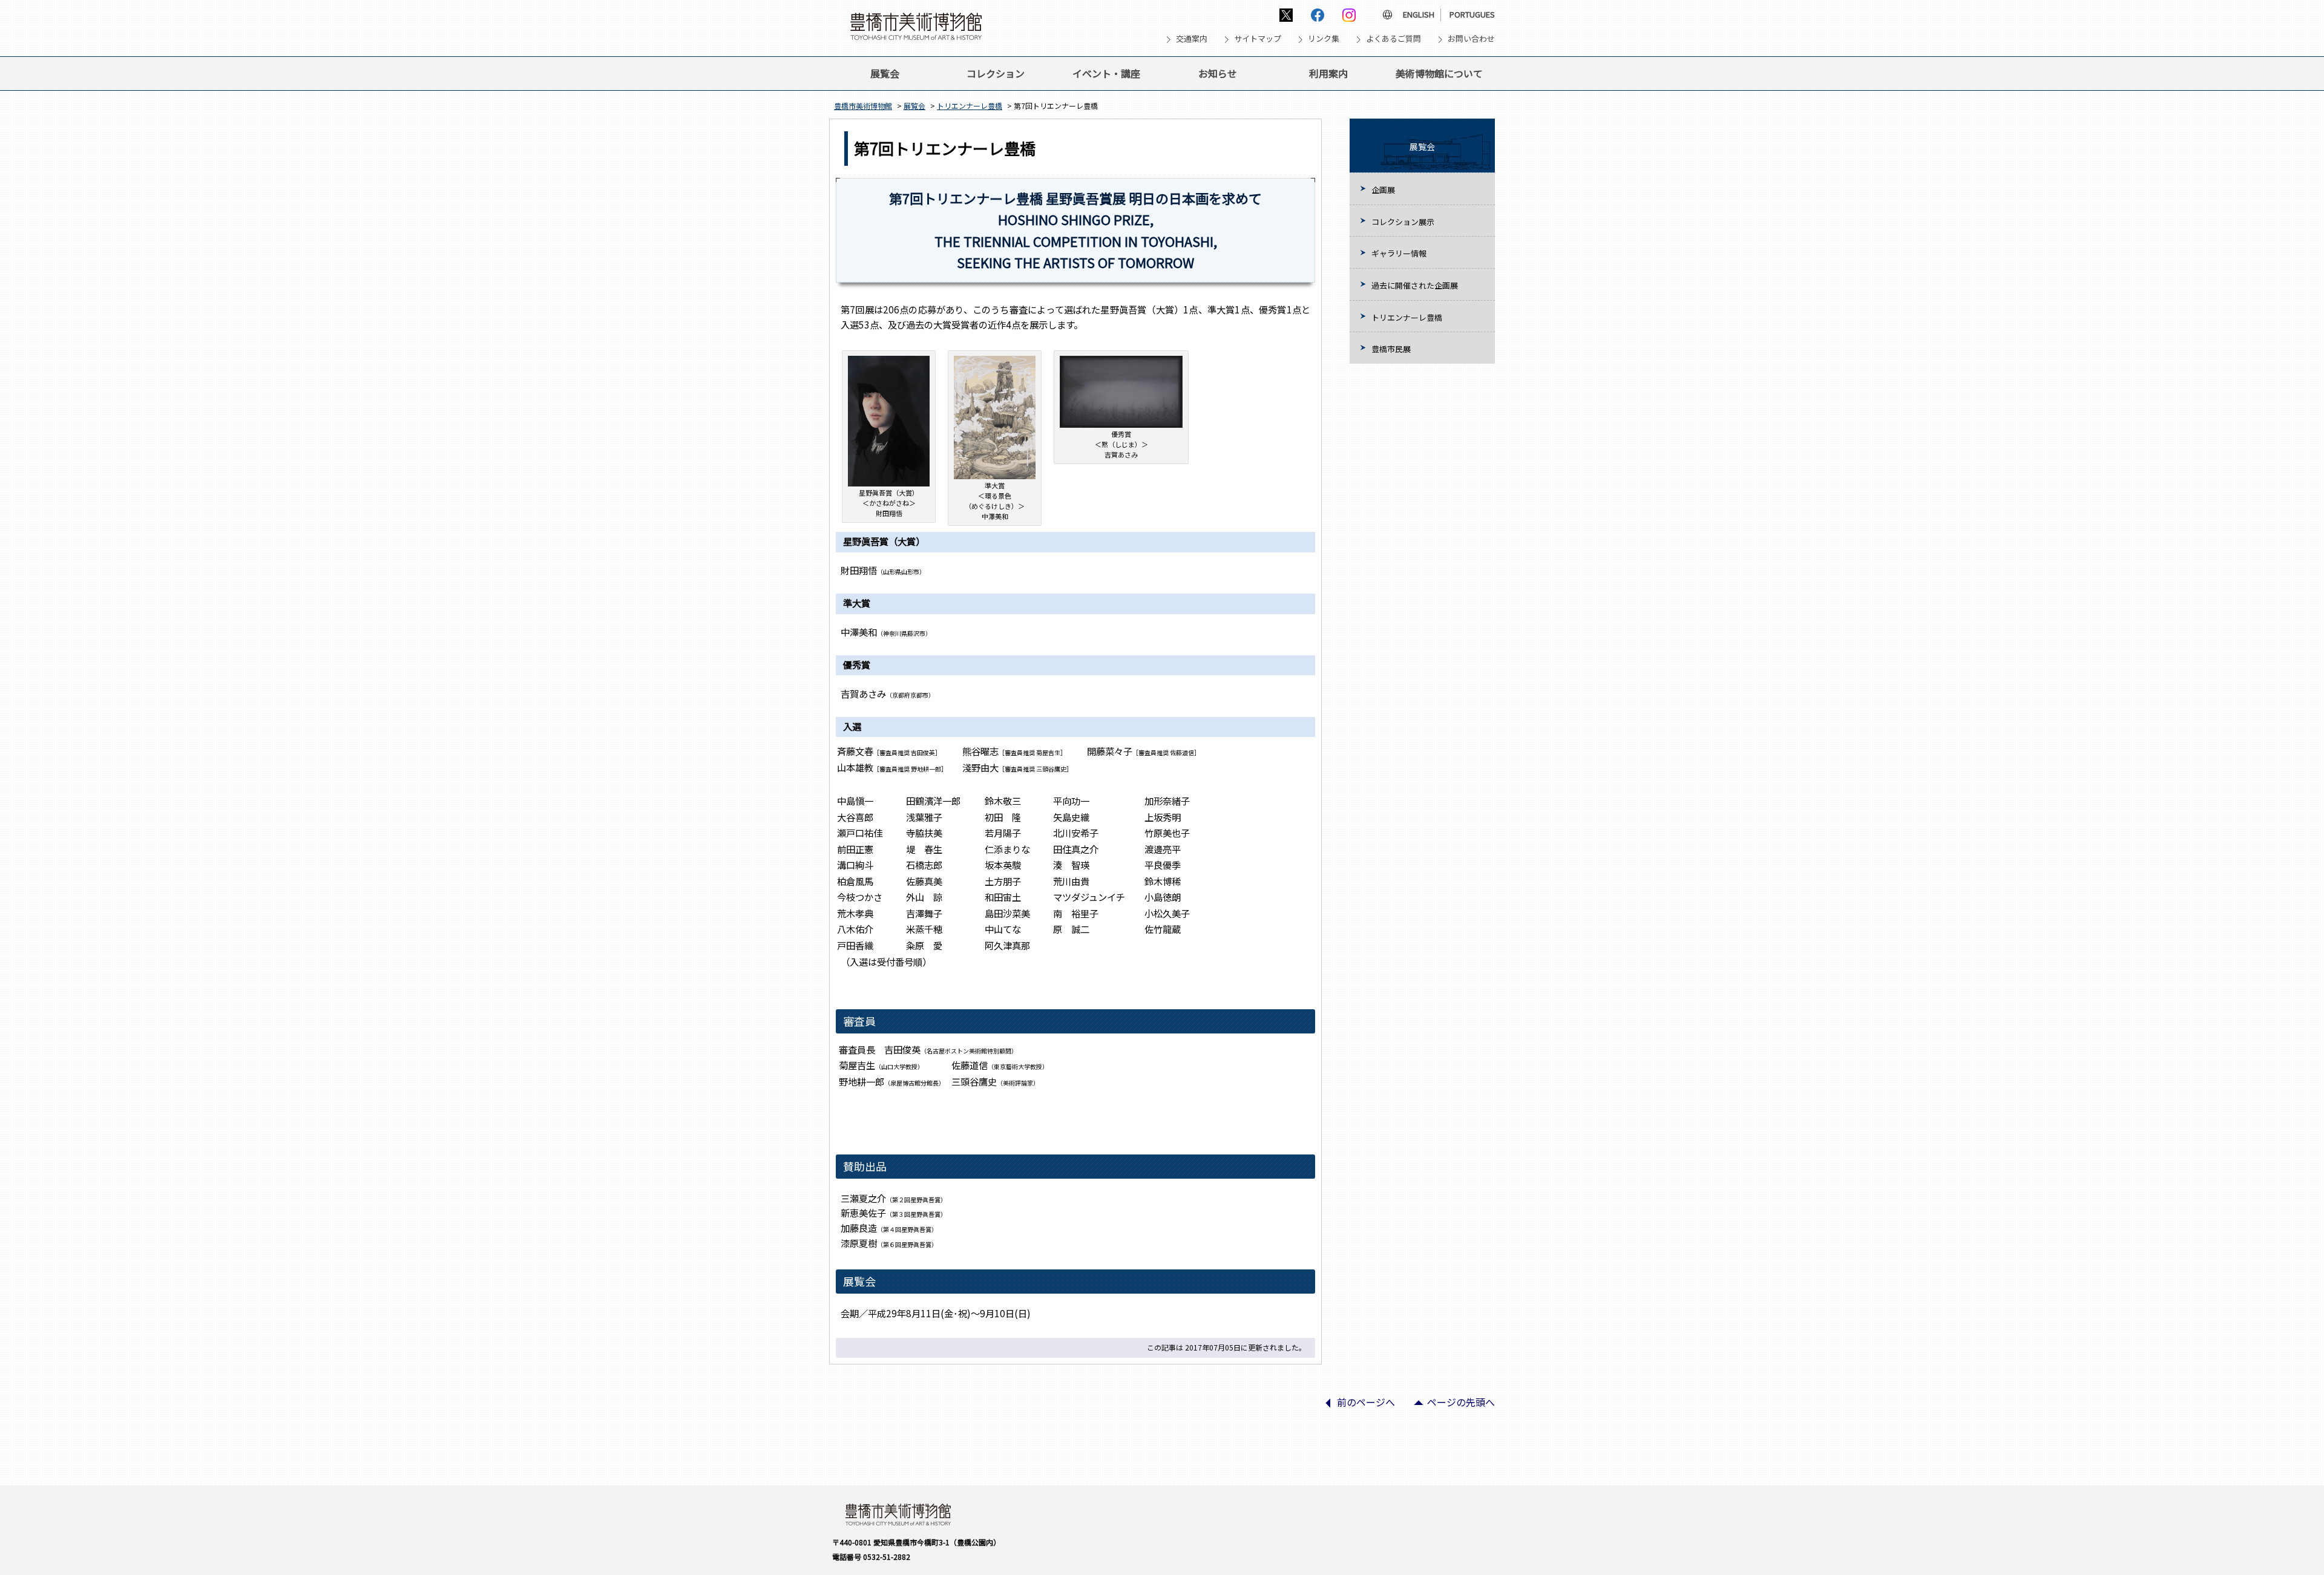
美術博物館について (1439, 73)
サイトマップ (1258, 38)
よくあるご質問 (1393, 38)
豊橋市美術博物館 (863, 106)
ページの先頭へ (1449, 1406)
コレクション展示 (1403, 222)
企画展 (1383, 190)
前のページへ (1354, 1406)
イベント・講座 (1106, 73)
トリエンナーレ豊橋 (970, 106)
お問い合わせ (1471, 38)
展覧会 (885, 73)
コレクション (996, 73)
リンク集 (1324, 38)
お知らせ (1218, 73)
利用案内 (1328, 73)
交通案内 (1192, 38)
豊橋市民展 (1391, 349)
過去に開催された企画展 (1415, 285)
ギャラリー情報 (1399, 253)
